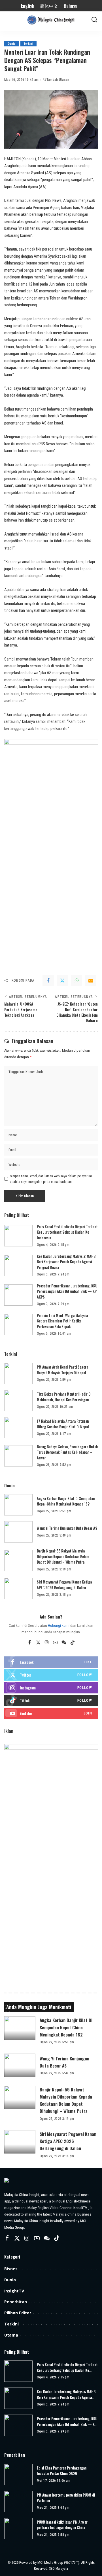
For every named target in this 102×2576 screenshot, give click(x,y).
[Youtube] (51, 1713)
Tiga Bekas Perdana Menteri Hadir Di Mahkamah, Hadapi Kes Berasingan (64, 1397)
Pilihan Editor (18, 2313)
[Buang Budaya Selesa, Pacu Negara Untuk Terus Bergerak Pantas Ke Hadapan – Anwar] (18, 1456)
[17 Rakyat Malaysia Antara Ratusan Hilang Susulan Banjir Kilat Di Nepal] (18, 1428)
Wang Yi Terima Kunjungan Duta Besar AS (67, 1528)
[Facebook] (48, 981)
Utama (11, 2335)
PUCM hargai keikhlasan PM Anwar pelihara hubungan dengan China (62, 2525)
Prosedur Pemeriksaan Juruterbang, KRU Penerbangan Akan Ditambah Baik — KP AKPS (67, 1291)
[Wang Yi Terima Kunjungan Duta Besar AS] (18, 1532)
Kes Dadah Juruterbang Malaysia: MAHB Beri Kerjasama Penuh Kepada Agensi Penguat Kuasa (66, 1262)
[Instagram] (47, 1643)
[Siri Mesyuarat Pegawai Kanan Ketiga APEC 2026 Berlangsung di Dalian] (18, 1589)
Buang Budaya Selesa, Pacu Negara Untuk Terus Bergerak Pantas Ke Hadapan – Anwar (67, 1452)
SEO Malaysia (59, 2569)
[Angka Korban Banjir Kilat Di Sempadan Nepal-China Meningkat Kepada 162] (18, 1505)
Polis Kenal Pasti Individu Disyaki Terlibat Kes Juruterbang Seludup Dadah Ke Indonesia (67, 1232)
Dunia (12, 44)
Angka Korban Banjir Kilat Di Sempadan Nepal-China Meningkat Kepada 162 (66, 1501)
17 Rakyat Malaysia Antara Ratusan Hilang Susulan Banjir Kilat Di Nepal (63, 1424)
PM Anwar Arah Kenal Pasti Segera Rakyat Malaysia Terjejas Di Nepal (62, 1370)
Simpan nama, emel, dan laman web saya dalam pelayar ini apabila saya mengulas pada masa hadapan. (51, 1179)
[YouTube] (55, 1643)
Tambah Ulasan (58, 80)
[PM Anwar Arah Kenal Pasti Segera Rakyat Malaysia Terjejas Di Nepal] (18, 1374)
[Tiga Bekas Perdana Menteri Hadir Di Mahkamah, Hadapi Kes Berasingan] (18, 1401)
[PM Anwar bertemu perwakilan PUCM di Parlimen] (18, 2502)
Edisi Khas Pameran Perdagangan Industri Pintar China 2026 (62, 2471)
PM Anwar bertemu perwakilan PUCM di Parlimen (66, 2498)
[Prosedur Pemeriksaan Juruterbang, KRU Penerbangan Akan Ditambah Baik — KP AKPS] (18, 1295)
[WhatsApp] (76, 981)
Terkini (28, 44)
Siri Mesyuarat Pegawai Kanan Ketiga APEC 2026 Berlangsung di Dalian (64, 1585)
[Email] (91, 981)
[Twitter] (62, 981)
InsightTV (14, 2291)
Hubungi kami (59, 1625)
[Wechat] (64, 1643)
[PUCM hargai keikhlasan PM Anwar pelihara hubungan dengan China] (18, 2529)
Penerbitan (16, 2302)
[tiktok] (51, 1701)
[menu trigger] (11, 20)
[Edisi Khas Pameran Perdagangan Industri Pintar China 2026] (18, 2475)
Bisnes (11, 2269)
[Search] (94, 20)
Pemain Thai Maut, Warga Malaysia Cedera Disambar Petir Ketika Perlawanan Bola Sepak (62, 1321)
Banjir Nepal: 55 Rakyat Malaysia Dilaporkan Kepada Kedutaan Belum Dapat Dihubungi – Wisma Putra (63, 1556)
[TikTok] (73, 1643)
